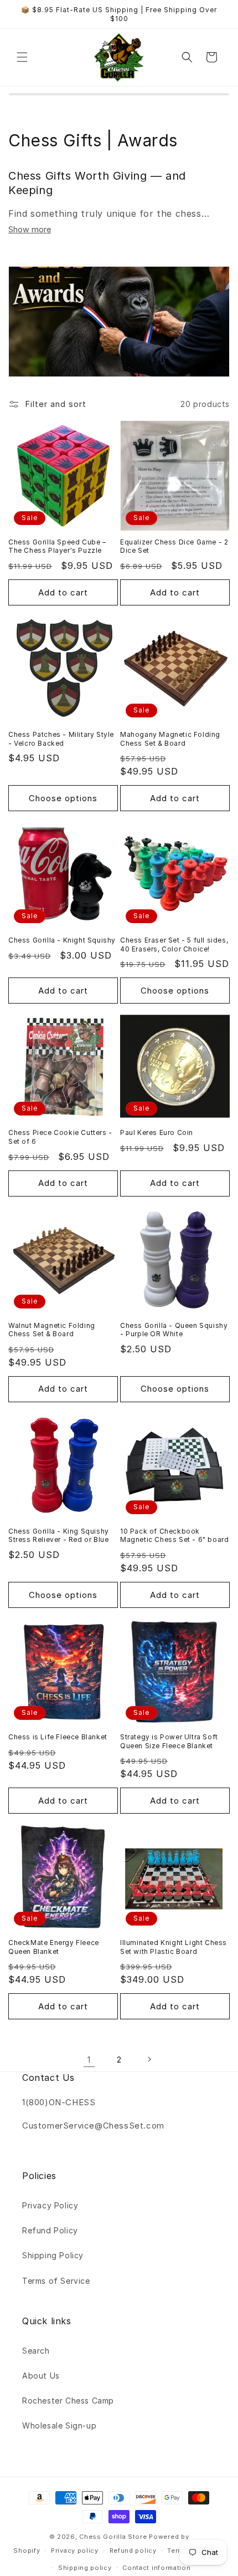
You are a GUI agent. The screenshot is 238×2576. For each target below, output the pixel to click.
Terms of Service (56, 2281)
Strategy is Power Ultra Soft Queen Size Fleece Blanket (169, 1741)
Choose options (63, 798)
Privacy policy (75, 2550)
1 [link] (89, 2060)
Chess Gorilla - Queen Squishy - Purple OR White (174, 1330)
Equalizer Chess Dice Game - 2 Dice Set (174, 546)
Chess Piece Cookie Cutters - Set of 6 (60, 1137)
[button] (22, 57)
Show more (30, 229)
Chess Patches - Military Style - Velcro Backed (61, 739)
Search (36, 2351)
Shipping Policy (53, 2255)
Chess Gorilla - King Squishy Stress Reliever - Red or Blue (59, 1536)
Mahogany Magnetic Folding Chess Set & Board (170, 739)
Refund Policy (50, 2230)
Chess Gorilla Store (113, 2537)
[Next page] (149, 2059)
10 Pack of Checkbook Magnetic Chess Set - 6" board (174, 1536)
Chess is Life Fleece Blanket (58, 1737)
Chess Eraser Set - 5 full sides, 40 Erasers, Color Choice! (174, 945)
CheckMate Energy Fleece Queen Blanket (54, 1947)
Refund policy (133, 2550)
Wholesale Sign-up (59, 2425)
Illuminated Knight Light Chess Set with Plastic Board (174, 1947)
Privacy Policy (50, 2205)
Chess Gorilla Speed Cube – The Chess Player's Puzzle (57, 546)
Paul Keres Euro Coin (157, 1132)
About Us (41, 2376)
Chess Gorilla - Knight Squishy (62, 940)
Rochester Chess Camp (68, 2401)
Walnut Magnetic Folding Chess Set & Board (52, 1330)
